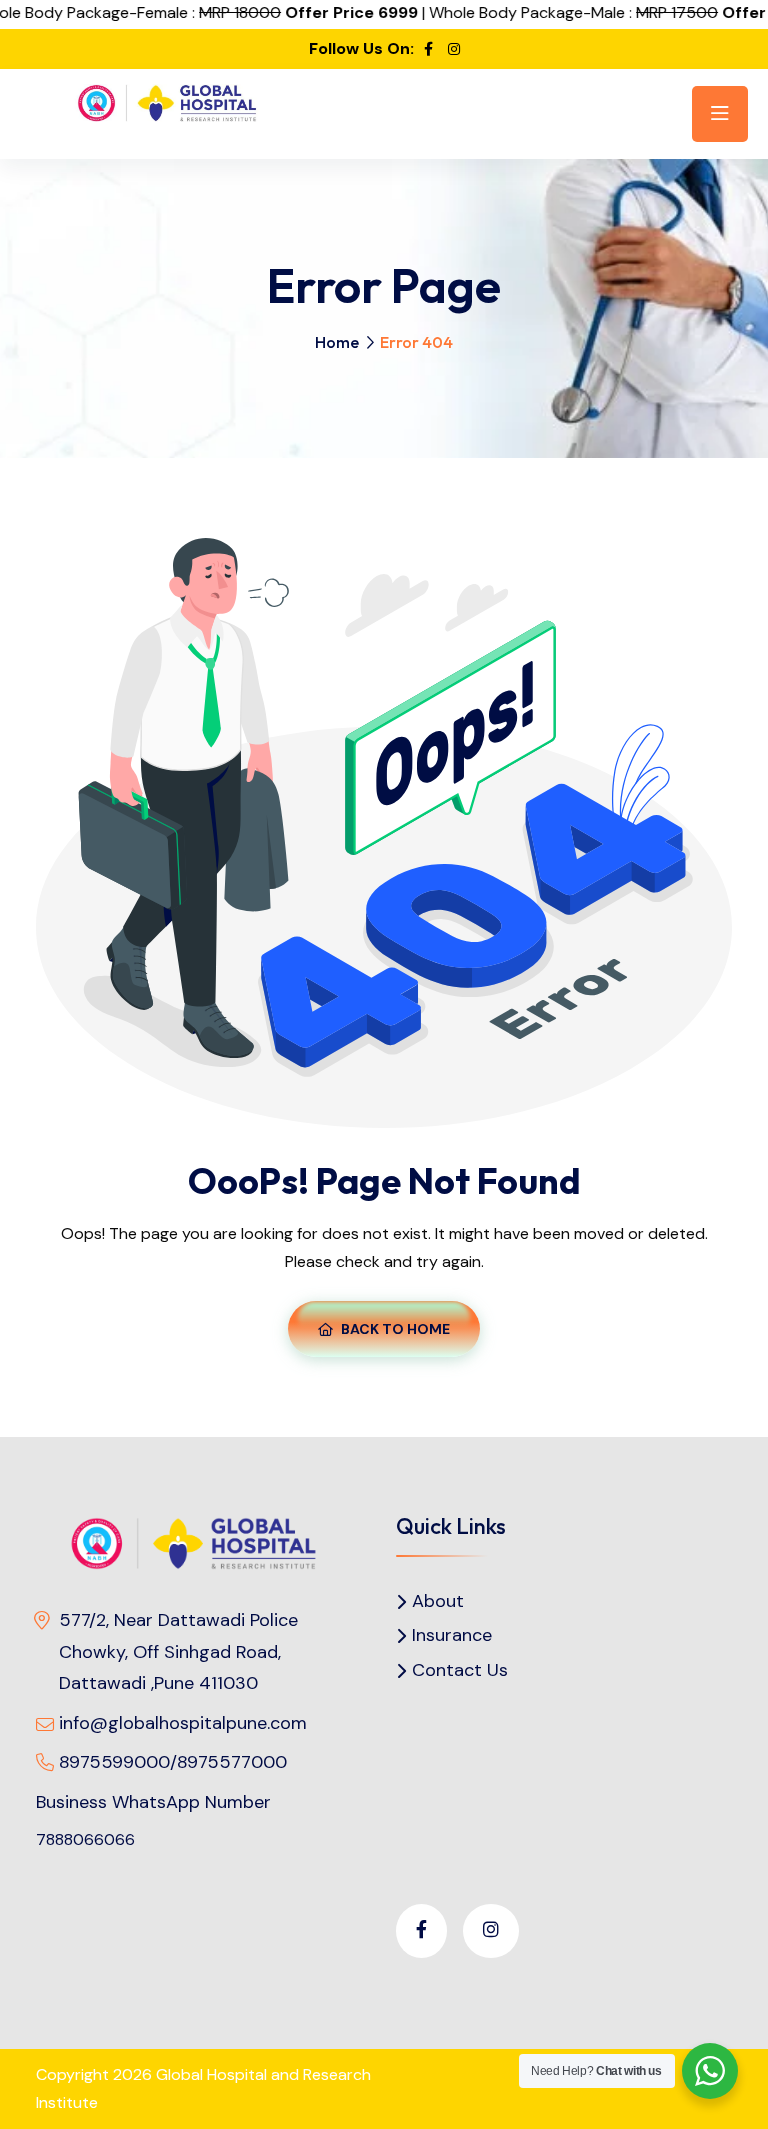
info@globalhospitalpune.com (183, 1723)
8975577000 (232, 1762)
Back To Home (395, 1329)
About (438, 1601)
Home (337, 342)
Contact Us (460, 1670)
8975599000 (114, 1762)
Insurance (452, 1635)
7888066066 (85, 1839)
